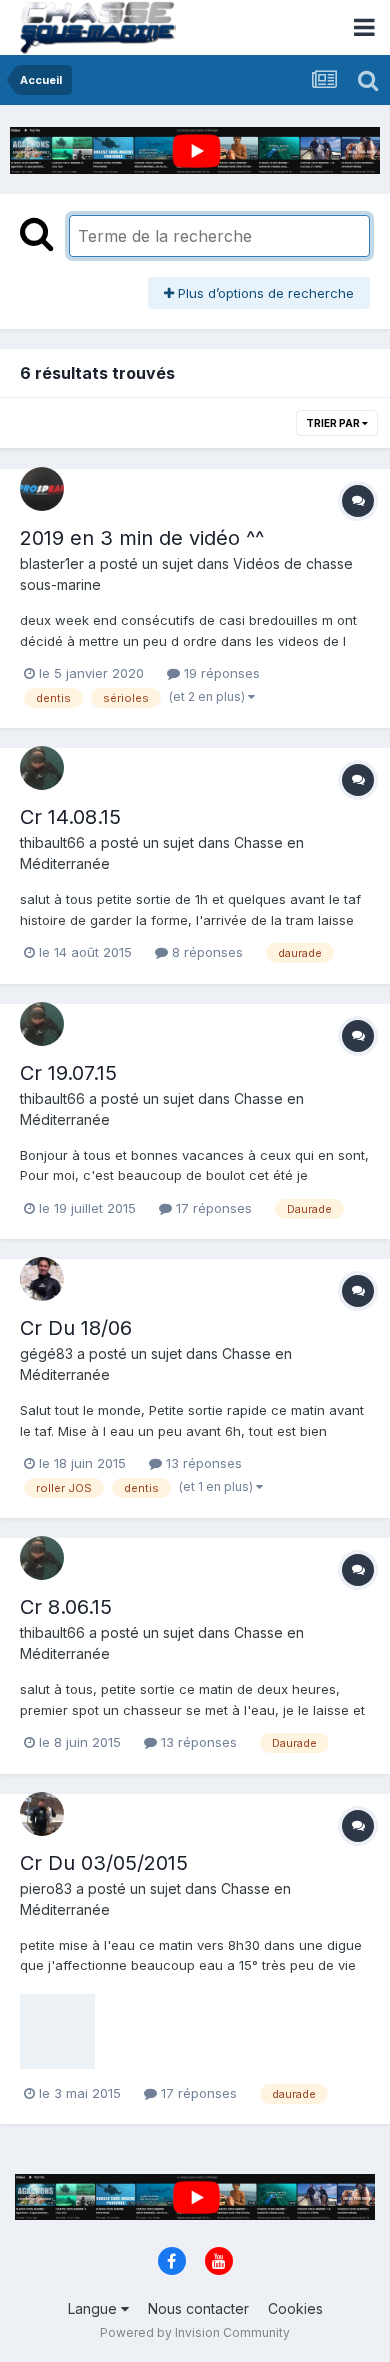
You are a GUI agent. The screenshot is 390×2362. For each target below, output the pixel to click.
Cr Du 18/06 (76, 1328)
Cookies (295, 2308)
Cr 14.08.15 (70, 817)
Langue (94, 2308)
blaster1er (52, 563)
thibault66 (52, 842)
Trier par (334, 423)
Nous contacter (198, 2308)
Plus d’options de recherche (264, 293)
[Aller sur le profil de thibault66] (42, 768)
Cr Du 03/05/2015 (104, 1863)
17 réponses (212, 1208)
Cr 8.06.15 (66, 1607)
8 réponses (205, 952)
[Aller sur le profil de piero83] (42, 1814)
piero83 (46, 1888)
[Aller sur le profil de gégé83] (42, 1279)
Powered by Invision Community (195, 2332)
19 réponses (220, 673)
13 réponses (202, 1463)
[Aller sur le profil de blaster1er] (42, 489)
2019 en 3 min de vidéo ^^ (142, 538)
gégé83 (46, 1353)
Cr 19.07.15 (68, 1073)
